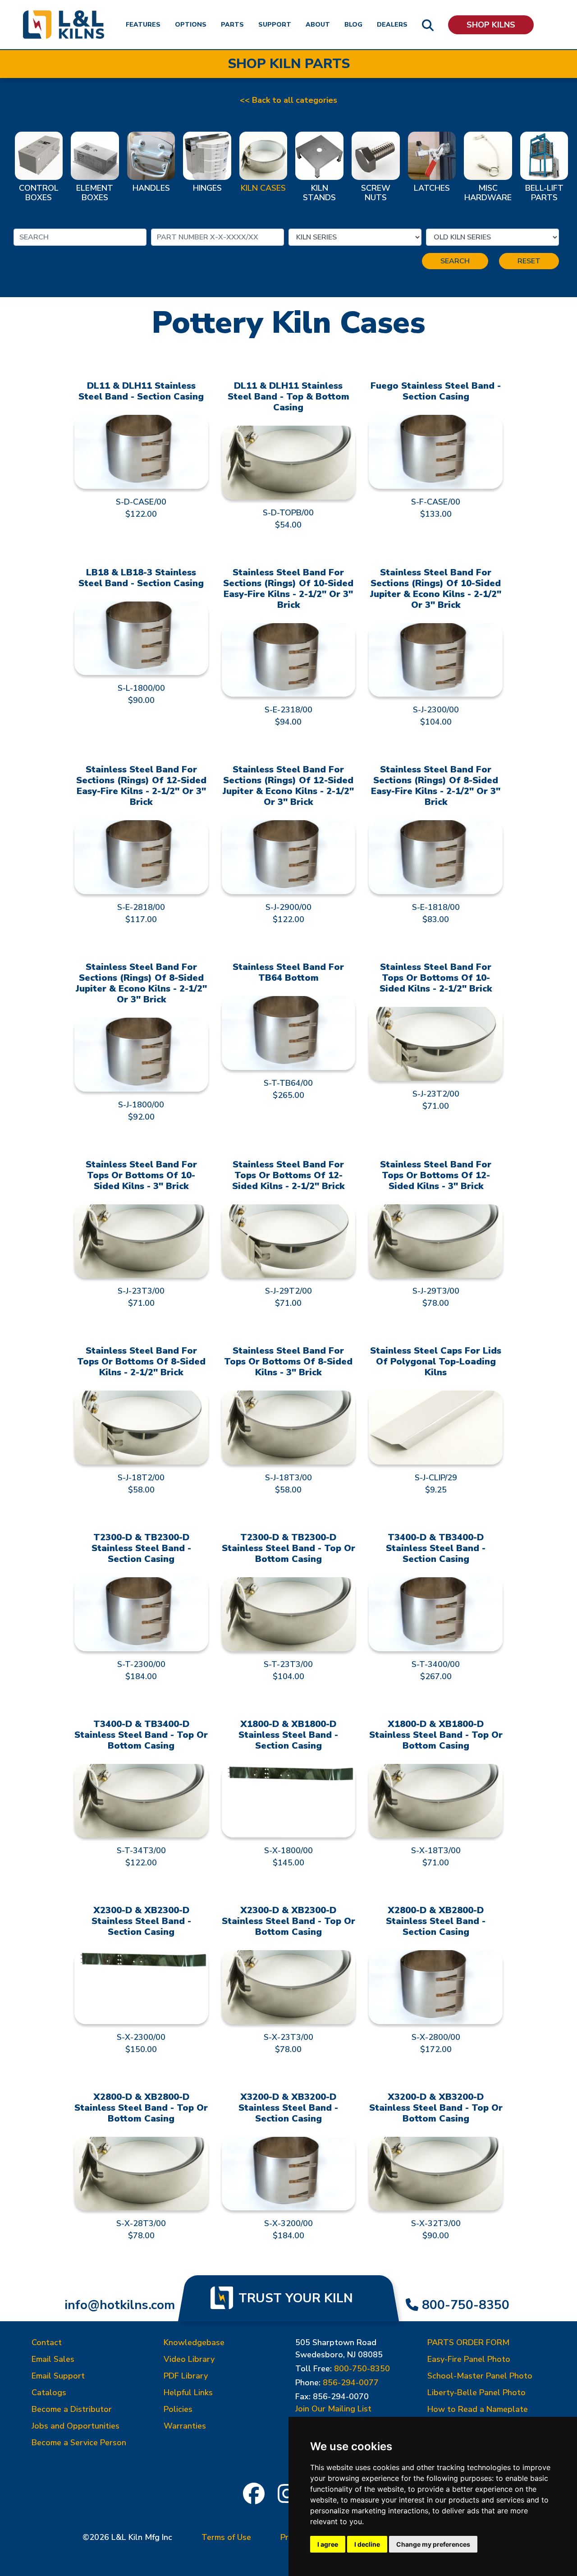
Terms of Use (226, 2537)
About (318, 25)
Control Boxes (39, 193)
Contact (47, 2342)
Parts (232, 25)
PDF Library (186, 2376)
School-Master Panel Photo (480, 2376)
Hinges (207, 188)
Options (191, 25)
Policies (178, 2409)
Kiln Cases (263, 188)
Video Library (189, 2359)
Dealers (392, 25)
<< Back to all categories (288, 100)
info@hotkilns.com (120, 2305)
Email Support (58, 2376)
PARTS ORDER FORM (468, 2342)
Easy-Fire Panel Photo (469, 2359)
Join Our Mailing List (333, 2409)
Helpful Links (188, 2392)
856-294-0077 (351, 2383)
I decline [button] (367, 2544)
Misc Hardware (488, 193)
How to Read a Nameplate (478, 2409)
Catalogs (49, 2392)
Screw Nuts (376, 193)
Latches (432, 188)
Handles (151, 188)
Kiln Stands (319, 193)
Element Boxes (95, 193)
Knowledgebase (194, 2342)
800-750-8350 (466, 2305)
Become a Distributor (72, 2409)
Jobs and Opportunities (76, 2426)
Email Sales (53, 2359)
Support (275, 25)
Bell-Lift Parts (544, 193)
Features (143, 25)
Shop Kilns (491, 25)
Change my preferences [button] (433, 2544)
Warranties (185, 2426)
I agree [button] (328, 2544)
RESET (529, 261)
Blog (353, 25)
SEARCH (455, 261)
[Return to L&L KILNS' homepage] (64, 25)
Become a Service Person (79, 2443)
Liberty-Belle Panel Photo (476, 2392)
